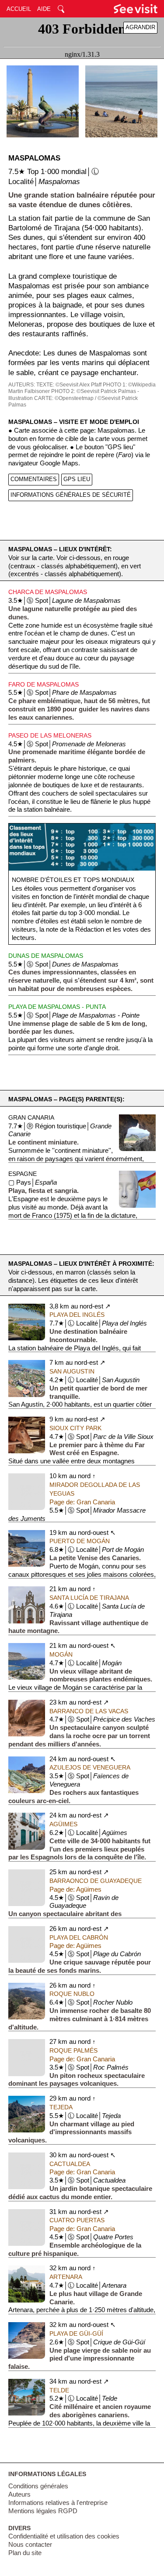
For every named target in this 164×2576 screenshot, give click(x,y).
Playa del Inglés (77, 1315)
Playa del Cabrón (79, 1937)
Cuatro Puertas (77, 2220)
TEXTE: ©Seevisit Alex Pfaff (69, 385)
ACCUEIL (19, 9)
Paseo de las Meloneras (50, 735)
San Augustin (72, 1371)
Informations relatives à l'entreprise (58, 2503)
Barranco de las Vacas (89, 1711)
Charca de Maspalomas (48, 592)
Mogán (61, 1654)
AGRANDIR (140, 27)
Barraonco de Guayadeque (96, 1881)
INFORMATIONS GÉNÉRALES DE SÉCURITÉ (71, 495)
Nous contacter (30, 2545)
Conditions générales (38, 2486)
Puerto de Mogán (80, 1541)
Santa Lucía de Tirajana (89, 1598)
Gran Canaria (31, 1117)
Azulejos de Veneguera (90, 1767)
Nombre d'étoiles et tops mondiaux (73, 880)
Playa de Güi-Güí (76, 2333)
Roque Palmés (73, 2050)
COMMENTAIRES (34, 479)
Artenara (66, 2277)
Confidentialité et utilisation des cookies (64, 2536)
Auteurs (19, 2494)
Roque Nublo (72, 1994)
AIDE (44, 9)
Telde (59, 2390)
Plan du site (25, 2553)
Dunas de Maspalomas (46, 956)
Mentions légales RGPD (43, 2511)
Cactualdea (70, 2164)
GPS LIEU (77, 479)
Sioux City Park (75, 1428)
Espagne (23, 1174)
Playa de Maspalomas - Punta (57, 1007)
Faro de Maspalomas (44, 684)
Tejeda (61, 2107)
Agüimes (63, 1824)
